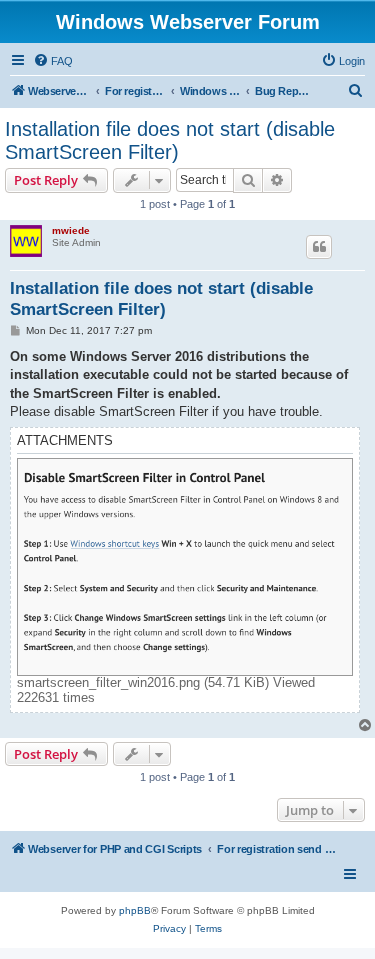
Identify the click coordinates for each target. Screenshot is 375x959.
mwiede (71, 230)
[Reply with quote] (319, 247)
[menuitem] (53, 61)
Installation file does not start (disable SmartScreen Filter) (170, 140)
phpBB (135, 910)
